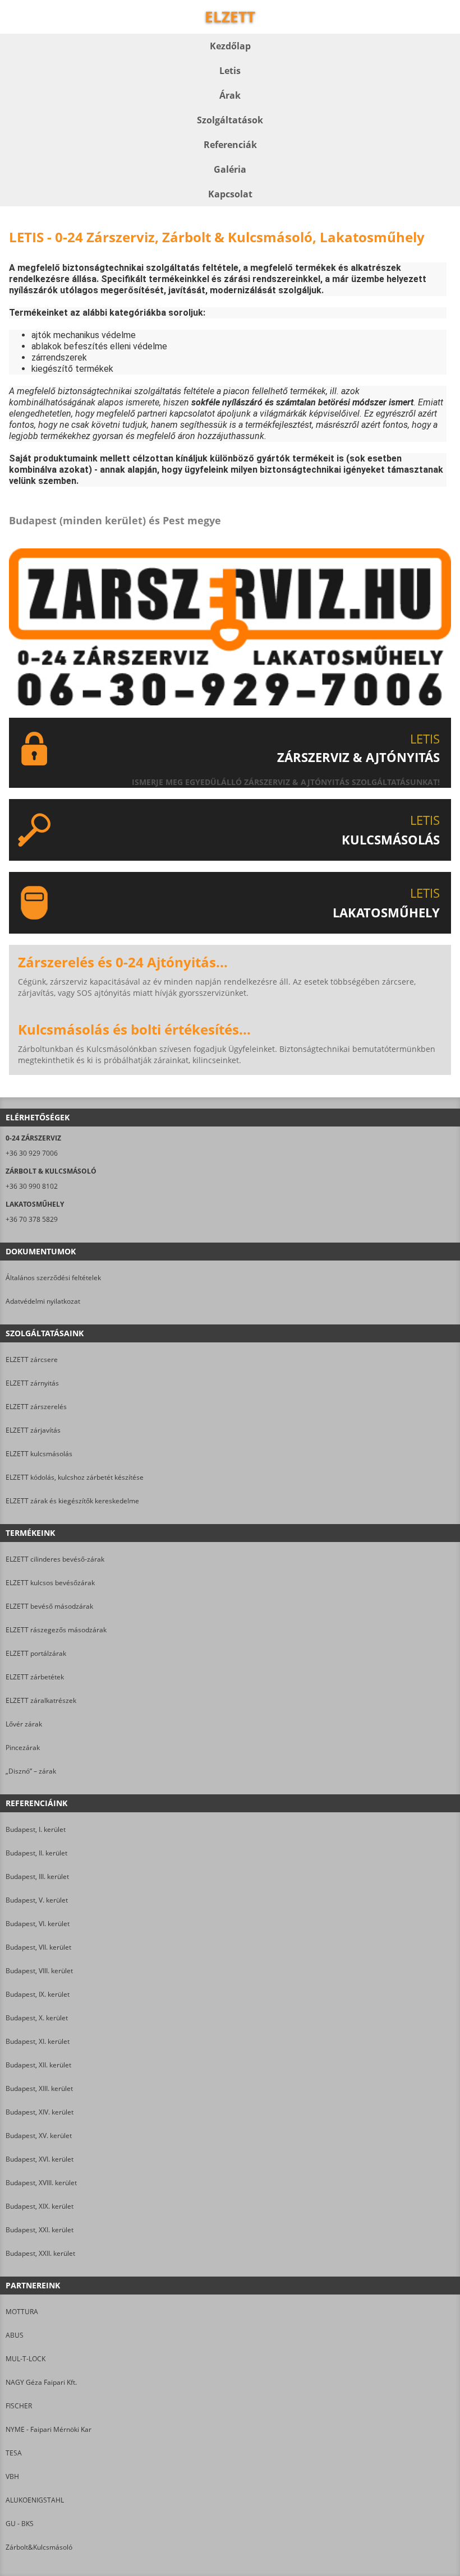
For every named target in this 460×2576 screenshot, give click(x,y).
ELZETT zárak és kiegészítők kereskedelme (72, 1501)
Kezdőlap (230, 46)
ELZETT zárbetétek (35, 1677)
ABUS (15, 2335)
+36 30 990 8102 (32, 1186)
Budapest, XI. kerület (38, 2041)
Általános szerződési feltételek (53, 1278)
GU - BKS (20, 2524)
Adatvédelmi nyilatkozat (43, 1301)
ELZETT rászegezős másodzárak (56, 1630)
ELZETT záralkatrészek (41, 1700)
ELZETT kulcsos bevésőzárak (50, 1583)
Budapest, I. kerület (36, 1829)
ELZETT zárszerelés (36, 1407)
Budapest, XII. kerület (38, 2065)
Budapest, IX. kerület (38, 1994)
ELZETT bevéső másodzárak (49, 1606)
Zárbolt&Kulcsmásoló (39, 2547)
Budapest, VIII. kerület (39, 1971)
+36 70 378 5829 (32, 1219)
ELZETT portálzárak (36, 1653)
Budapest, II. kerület (36, 1853)
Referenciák (230, 145)
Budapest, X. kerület (37, 2018)
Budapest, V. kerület (37, 1900)
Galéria (230, 169)
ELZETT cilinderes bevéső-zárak (55, 1559)
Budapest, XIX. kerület (40, 2206)
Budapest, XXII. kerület (40, 2253)
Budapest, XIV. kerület (40, 2112)
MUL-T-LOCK (26, 2359)
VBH (12, 2476)
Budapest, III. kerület (37, 1876)
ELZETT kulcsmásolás (39, 1454)
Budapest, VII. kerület (38, 1947)
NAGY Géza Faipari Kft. (41, 2382)
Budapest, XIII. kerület (39, 2088)
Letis (230, 71)
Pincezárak (23, 1748)
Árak (230, 95)
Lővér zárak (24, 1724)
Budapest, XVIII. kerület (41, 2183)
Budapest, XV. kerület (39, 2136)
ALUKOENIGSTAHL (35, 2500)
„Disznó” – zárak (31, 1771)
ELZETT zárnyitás (32, 1383)
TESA (14, 2453)
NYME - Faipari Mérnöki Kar (49, 2429)
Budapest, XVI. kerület (40, 2159)
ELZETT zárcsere (32, 1359)
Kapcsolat (230, 194)
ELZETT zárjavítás (33, 1430)
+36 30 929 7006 (32, 1153)
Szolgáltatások (230, 120)
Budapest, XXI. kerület (40, 2230)
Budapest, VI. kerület (38, 1924)
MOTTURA (22, 2312)
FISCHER (19, 2406)
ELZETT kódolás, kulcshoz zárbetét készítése (75, 1477)
